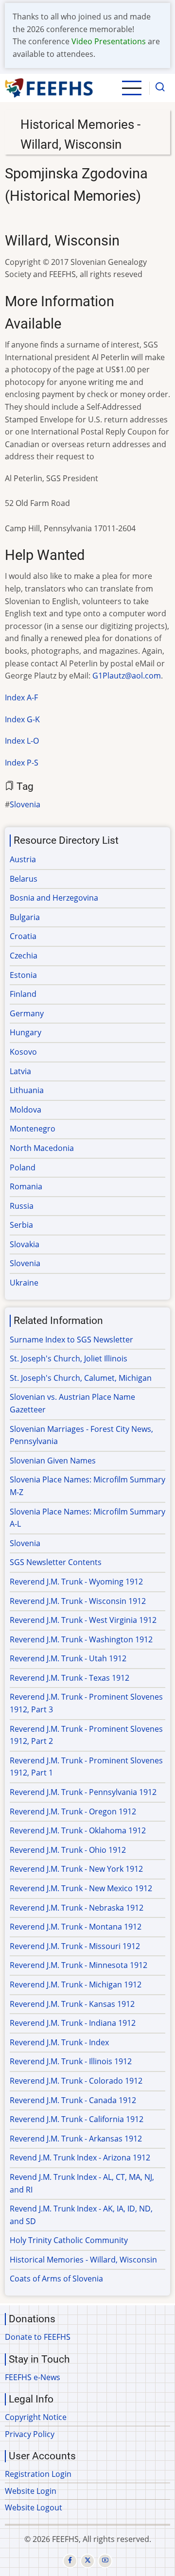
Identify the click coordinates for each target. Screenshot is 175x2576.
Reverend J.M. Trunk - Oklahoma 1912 (78, 1830)
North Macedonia (42, 1148)
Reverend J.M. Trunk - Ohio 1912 (68, 1850)
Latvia (20, 1071)
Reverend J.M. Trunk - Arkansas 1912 (76, 2139)
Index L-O (22, 741)
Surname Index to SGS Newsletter (71, 1340)
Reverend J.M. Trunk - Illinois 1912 (71, 2061)
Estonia (23, 975)
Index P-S (22, 763)
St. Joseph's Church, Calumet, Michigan (81, 1378)
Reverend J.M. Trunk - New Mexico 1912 (81, 1888)
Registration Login (38, 2474)
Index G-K (22, 719)
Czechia (24, 956)
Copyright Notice (36, 2417)
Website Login (31, 2491)
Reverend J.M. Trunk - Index (59, 2042)
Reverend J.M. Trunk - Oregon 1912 (73, 1811)
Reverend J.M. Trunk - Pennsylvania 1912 (83, 1792)
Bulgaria (25, 917)
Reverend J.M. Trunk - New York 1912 (76, 1869)
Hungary (26, 1032)
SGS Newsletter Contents (56, 1562)
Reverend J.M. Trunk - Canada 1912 (73, 2100)
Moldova (26, 1110)
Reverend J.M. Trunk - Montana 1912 (76, 1927)
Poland (23, 1167)
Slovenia (25, 804)
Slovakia (25, 1244)
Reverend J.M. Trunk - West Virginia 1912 (83, 1620)
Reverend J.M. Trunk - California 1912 (77, 2119)
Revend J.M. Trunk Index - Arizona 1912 (80, 2158)
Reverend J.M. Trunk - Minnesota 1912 (79, 1965)
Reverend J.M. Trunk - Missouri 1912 (75, 1946)
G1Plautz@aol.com (127, 676)
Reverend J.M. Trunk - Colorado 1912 (76, 2081)
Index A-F (21, 697)
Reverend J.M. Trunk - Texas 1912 (70, 1678)
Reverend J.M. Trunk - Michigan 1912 (76, 1984)
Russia (22, 1206)
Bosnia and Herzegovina (54, 898)
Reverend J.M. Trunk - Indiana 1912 (73, 2023)
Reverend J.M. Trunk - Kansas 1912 (72, 2004)
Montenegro (33, 1129)
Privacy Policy (30, 2434)
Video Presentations (109, 41)
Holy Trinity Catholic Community (69, 2240)
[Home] (49, 88)
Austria (23, 859)
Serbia (21, 1225)
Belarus (24, 879)
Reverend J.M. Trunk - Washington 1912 (81, 1639)
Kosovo (23, 1052)
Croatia (23, 936)
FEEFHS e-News (33, 2377)
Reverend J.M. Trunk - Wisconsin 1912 (78, 1601)
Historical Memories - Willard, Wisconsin (83, 2260)
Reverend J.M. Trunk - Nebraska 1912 (77, 1908)
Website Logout (34, 2507)
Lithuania (27, 1090)
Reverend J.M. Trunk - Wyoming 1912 (76, 1582)
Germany (27, 1013)
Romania (26, 1186)
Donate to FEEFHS (38, 2337)
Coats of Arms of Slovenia (56, 2279)
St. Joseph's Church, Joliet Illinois (69, 1358)
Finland (23, 994)
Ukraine (24, 1283)
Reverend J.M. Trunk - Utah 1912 (68, 1658)
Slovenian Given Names (53, 1461)
